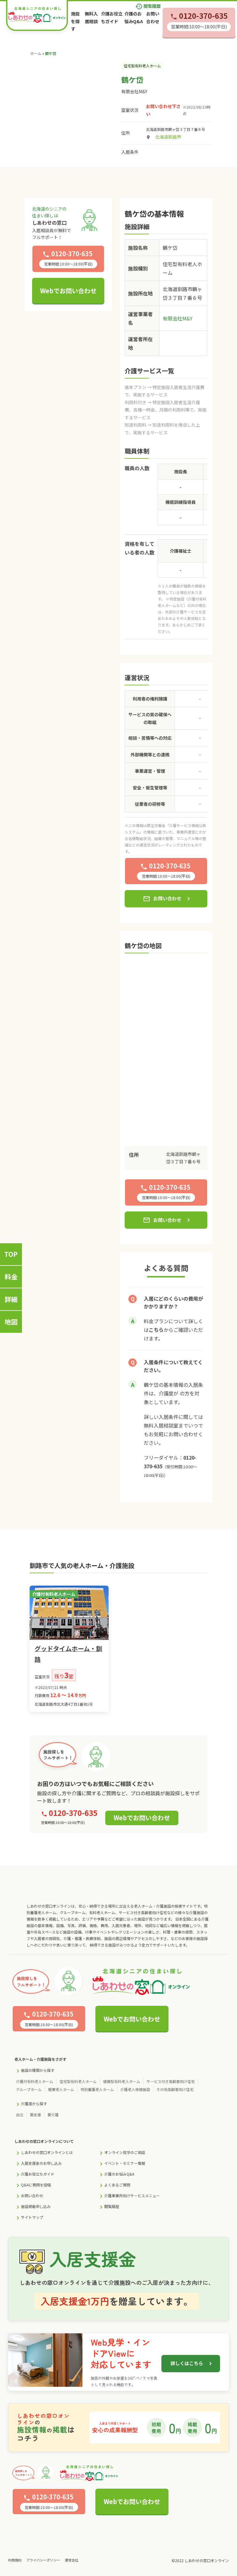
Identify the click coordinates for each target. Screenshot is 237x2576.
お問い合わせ (162, 899)
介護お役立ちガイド (38, 2174)
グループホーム (29, 2089)
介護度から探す (34, 2103)
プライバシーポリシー (43, 2560)
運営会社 (72, 2560)
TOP (11, 1254)
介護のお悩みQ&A (119, 2174)
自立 (20, 2115)
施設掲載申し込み (36, 2206)
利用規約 (15, 2560)
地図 (11, 1322)
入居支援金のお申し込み (41, 2163)
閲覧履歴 (148, 6)
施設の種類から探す (38, 2070)
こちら (156, 1330)
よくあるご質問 (117, 2185)
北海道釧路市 (168, 137)
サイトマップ (32, 2217)
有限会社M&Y (134, 91)
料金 (11, 1277)
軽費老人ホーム (61, 2089)
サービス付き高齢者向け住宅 (171, 2081)
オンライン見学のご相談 (125, 2152)
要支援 (35, 2115)
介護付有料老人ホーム (35, 2081)
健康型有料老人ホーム (122, 2081)
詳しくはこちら (187, 2363)
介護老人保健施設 (135, 2089)
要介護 (53, 2115)
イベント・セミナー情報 (125, 2163)
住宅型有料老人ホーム (78, 2081)
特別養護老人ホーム (97, 2089)
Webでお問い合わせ (68, 291)
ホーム (36, 53)
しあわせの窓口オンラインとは (47, 2152)
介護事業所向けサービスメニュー (132, 2195)
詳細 (11, 1299)
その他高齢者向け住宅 (175, 2089)
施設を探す (75, 21)
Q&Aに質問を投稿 (36, 2185)
